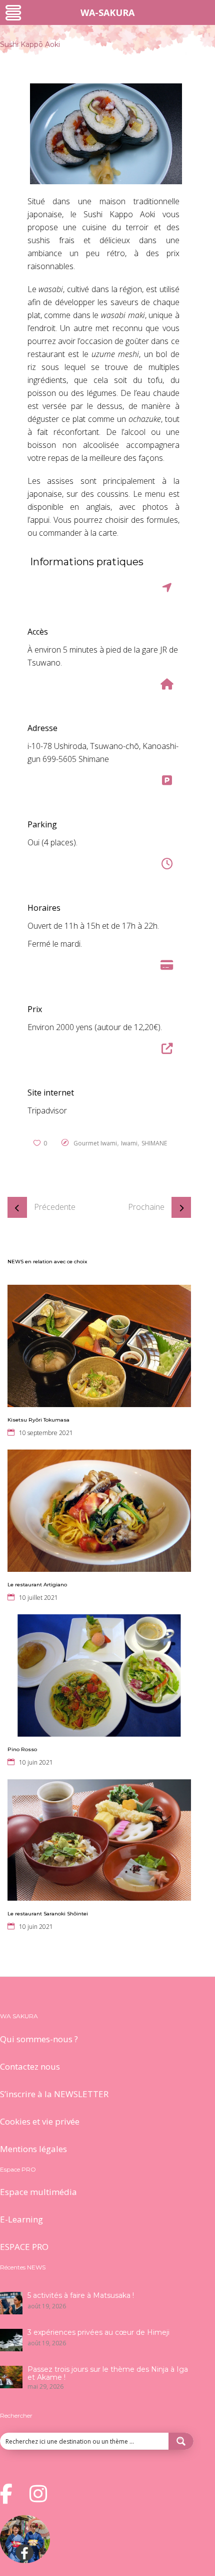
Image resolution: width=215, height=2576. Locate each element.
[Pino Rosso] (99, 1675)
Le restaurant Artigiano (37, 1585)
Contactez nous (30, 2066)
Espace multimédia (38, 2192)
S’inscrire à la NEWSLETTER (54, 2094)
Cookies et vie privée (40, 2121)
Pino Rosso (22, 1749)
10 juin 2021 (36, 1762)
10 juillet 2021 (38, 1598)
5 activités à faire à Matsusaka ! (81, 2295)
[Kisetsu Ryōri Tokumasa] (99, 1346)
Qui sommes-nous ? (39, 2039)
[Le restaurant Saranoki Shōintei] (99, 1840)
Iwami (129, 1143)
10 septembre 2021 (46, 1433)
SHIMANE (154, 1143)
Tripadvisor (47, 1110)
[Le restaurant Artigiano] (99, 1511)
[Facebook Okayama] (25, 2560)
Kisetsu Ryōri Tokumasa (38, 1420)
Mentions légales (33, 2149)
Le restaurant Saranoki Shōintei (48, 1914)
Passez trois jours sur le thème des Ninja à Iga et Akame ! (108, 2373)
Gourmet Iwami (95, 1143)
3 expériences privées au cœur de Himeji (98, 2332)
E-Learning (21, 2219)
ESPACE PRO (24, 2247)
